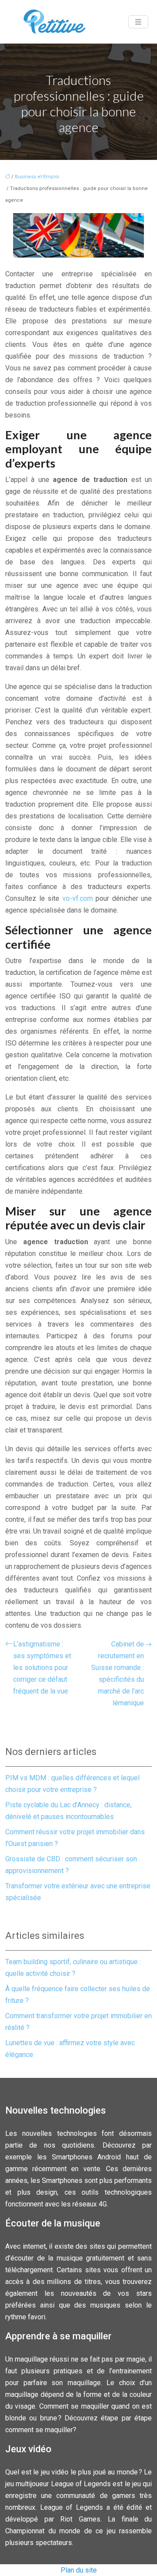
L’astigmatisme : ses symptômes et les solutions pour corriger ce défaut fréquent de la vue (42, 1668)
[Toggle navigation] (138, 22)
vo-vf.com (78, 898)
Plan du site (79, 2570)
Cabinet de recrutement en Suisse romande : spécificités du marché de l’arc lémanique (118, 1673)
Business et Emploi (37, 177)
